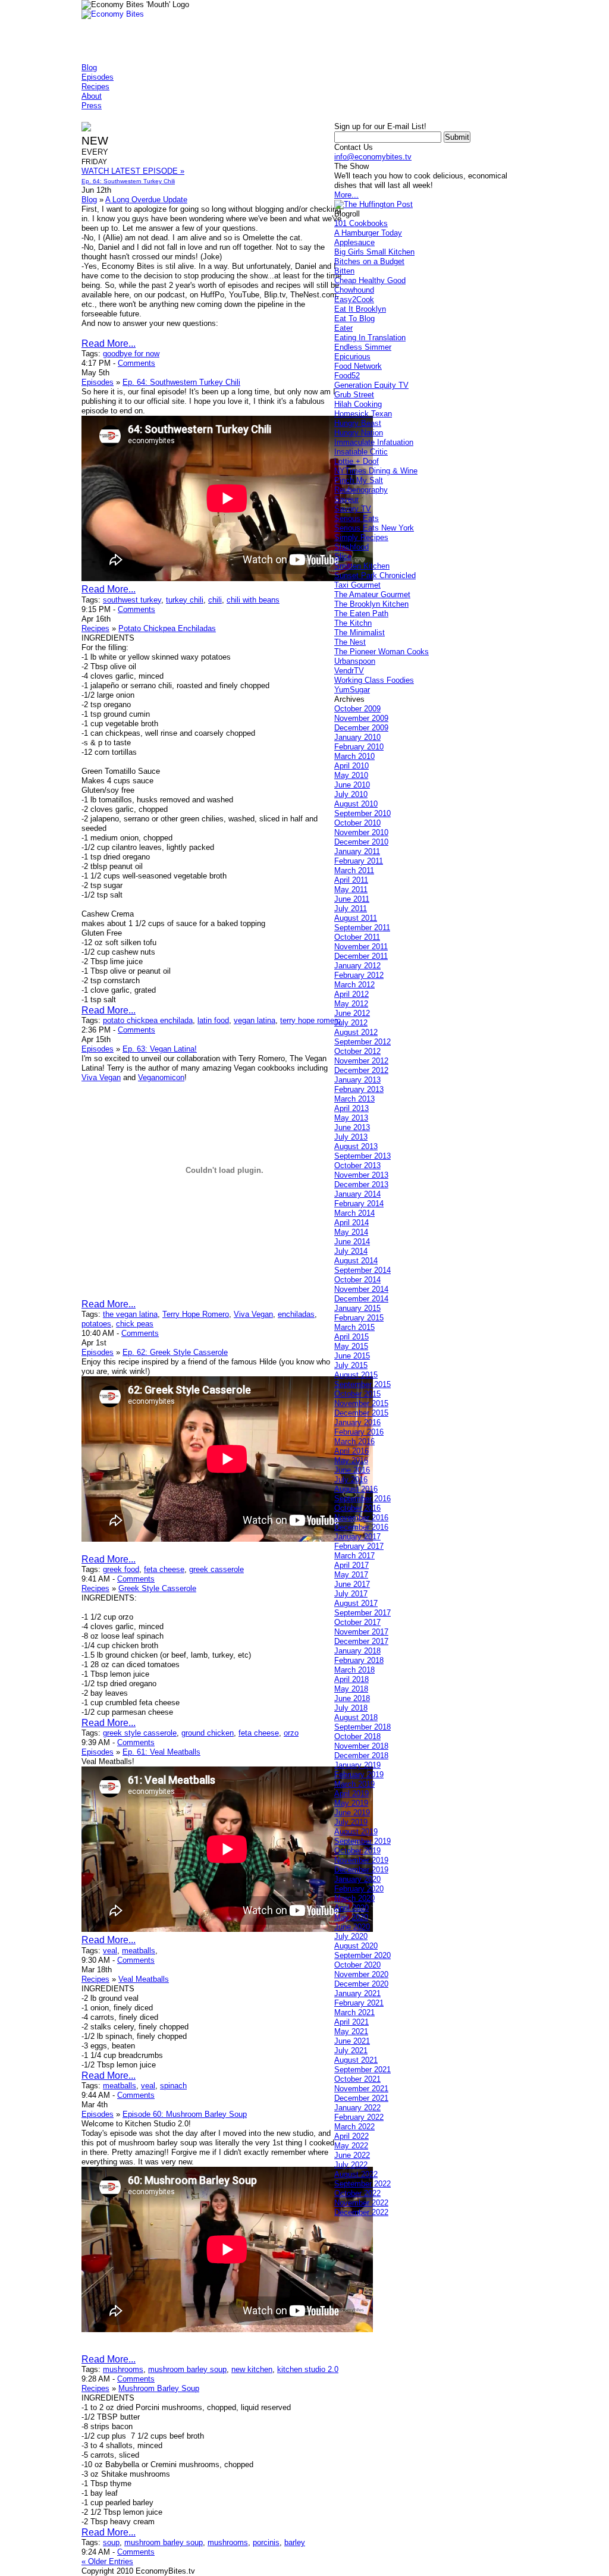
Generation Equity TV (371, 385)
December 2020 (361, 1984)
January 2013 (357, 1080)
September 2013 (362, 1156)
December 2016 (361, 1527)
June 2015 (352, 1356)
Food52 (347, 376)
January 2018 (357, 1651)
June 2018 (352, 1698)
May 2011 (351, 889)
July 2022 (351, 2165)
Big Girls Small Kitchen (374, 252)
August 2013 (356, 1146)
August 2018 (356, 1717)
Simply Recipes (361, 537)
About (92, 96)
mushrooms (123, 2369)
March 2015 (354, 1327)
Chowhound (354, 290)
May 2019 (351, 1803)
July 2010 (351, 794)
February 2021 (359, 2003)
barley (295, 2542)
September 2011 (362, 928)
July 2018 (351, 1708)
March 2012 (354, 985)
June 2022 (352, 2155)
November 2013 (361, 1175)
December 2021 (361, 2098)
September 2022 (362, 2184)
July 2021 (351, 2051)
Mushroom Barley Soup (159, 2388)
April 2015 (351, 1337)
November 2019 (361, 1860)
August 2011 (356, 918)
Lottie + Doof (357, 461)
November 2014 (361, 1289)
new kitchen (252, 2369)
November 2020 (361, 1974)
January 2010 (357, 737)
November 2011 (361, 947)
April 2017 (351, 1565)
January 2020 (357, 1879)
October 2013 (357, 1165)
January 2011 (357, 851)
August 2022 (356, 2174)
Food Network (358, 366)
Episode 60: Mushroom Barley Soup (185, 2114)
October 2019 (357, 1851)
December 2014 (361, 1299)
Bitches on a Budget (369, 261)
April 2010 (351, 766)
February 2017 (359, 1546)
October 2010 (357, 823)
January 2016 (357, 1422)
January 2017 (357, 1537)
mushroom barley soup (187, 2369)
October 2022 (357, 2193)
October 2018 (357, 1736)
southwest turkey (132, 600)
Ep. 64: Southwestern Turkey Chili (181, 382)
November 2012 (361, 1061)
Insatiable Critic (361, 452)
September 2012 (362, 1042)
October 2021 (357, 2079)
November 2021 (361, 2089)
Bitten (344, 271)
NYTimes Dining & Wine (376, 471)
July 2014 (351, 1251)
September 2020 (362, 1955)
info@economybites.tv (373, 157)
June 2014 (352, 1242)
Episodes (98, 77)
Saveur (346, 499)
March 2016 (354, 1441)
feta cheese (164, 1569)
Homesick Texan (363, 414)
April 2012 (351, 994)
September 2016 (362, 1499)
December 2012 (361, 1070)
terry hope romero (310, 1020)
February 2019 (359, 1775)
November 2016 (361, 1518)
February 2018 (359, 1660)
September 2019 (362, 1841)
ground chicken (208, 1733)
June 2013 (352, 1127)
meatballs (139, 1951)
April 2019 (351, 1794)
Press (92, 106)
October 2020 (357, 1965)
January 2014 (357, 1194)
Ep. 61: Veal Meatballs (161, 1752)
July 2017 (351, 1594)
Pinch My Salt (359, 480)
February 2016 (359, 1432)
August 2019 (356, 1832)
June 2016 (352, 1470)
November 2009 (361, 718)
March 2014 (354, 1213)
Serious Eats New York (374, 528)
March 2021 (354, 2012)
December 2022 (361, 2212)
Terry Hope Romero (196, 1314)
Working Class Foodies (374, 680)
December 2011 (361, 956)
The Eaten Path (361, 614)
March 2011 (354, 870)
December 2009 (361, 728)
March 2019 (354, 1784)
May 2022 (351, 2146)
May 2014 (351, 1232)
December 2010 (361, 842)
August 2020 (356, 1946)
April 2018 (351, 1679)
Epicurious (352, 357)
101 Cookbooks (361, 223)
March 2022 (354, 2127)
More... (346, 195)
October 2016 (357, 1508)
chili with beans (253, 600)
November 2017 (361, 1632)
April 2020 (351, 1908)
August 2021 (356, 2060)
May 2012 (351, 1004)
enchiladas (296, 1314)
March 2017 (354, 1556)
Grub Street (354, 395)
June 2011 (352, 899)
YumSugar (352, 690)
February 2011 (359, 861)
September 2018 (362, 1727)
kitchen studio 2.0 (308, 2369)
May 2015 (351, 1346)
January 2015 (357, 1308)
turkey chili (185, 600)
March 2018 (354, 1670)
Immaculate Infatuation (374, 442)
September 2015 (362, 1384)
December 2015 (361, 1413)
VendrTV (349, 671)
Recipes (95, 87)
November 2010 (361, 832)
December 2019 (361, 1870)
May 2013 (351, 1118)
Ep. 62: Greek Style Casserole (175, 1352)
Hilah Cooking (358, 404)
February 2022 (359, 2117)
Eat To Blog (354, 319)
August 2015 (356, 1375)
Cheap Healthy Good (370, 280)
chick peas (135, 1324)
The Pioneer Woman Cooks (382, 652)
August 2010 (356, 804)
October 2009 (357, 709)
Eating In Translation (370, 338)
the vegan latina (130, 1314)
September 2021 (362, 2070)
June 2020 (352, 1927)
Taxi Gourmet (357, 585)
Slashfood (351, 547)
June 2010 (352, 785)
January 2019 (357, 1765)
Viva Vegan (101, 1077)
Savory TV (353, 509)
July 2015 (351, 1365)
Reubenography (361, 490)
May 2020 (351, 1917)
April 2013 (351, 1108)
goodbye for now (131, 354)
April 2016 (351, 1451)
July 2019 (351, 1822)
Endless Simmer (363, 347)
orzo (291, 1733)
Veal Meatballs (144, 1979)
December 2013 (361, 1185)
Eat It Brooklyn (360, 309)
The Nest (350, 642)
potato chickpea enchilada (148, 1020)
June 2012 (352, 1013)
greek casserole (216, 1569)
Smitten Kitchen (362, 566)
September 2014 (362, 1270)
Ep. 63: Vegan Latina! (160, 1049)
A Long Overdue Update (146, 200)
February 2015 (359, 1318)
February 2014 (359, 1204)
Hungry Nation (359, 433)
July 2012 (351, 1023)
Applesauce (354, 242)
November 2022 (361, 2203)
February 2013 (359, 1089)
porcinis (266, 2542)
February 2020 (359, 1889)
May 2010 (351, 775)
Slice (343, 556)
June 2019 (352, 1813)
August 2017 (356, 1603)
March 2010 (354, 756)
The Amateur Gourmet (372, 594)
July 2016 (351, 1480)
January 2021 (357, 1993)
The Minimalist (360, 633)
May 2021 (351, 2031)
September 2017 (362, 1613)
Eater (343, 328)
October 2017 (357, 1622)
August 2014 (356, 1261)
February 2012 (359, 975)
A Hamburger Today (368, 233)
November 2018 (361, 1746)
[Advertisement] (298, 115)
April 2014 (351, 1223)
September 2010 (362, 813)
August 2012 (356, 1032)
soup (111, 2542)
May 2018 (351, 1689)
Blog (89, 68)
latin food (213, 1020)
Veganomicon (161, 1077)
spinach (173, 2086)
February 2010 (359, 747)
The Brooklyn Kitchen (371, 604)
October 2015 (357, 1394)
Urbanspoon (355, 661)
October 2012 (357, 1051)
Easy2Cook (354, 299)
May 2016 (351, 1460)
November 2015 (361, 1403)
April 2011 (351, 880)
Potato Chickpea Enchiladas (167, 628)
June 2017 (352, 1584)
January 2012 (357, 966)
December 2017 (361, 1641)
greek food (121, 1569)
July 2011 (351, 909)
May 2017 (351, 1575)
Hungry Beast (358, 423)
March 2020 (354, 1898)
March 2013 (354, 1099)
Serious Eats (357, 518)
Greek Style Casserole (157, 1588)
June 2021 (352, 2041)
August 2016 (356, 1489)
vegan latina (255, 1020)
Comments (136, 363)
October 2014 (357, 1280)
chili (215, 600)
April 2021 (351, 2022)
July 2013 (351, 1137)
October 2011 (357, 937)
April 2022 (351, 2136)
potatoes (96, 1324)
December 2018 (361, 1755)
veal (110, 1951)
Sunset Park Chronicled (375, 575)
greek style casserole (140, 1733)
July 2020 (351, 1936)
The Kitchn (353, 623)
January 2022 (357, 2108)
